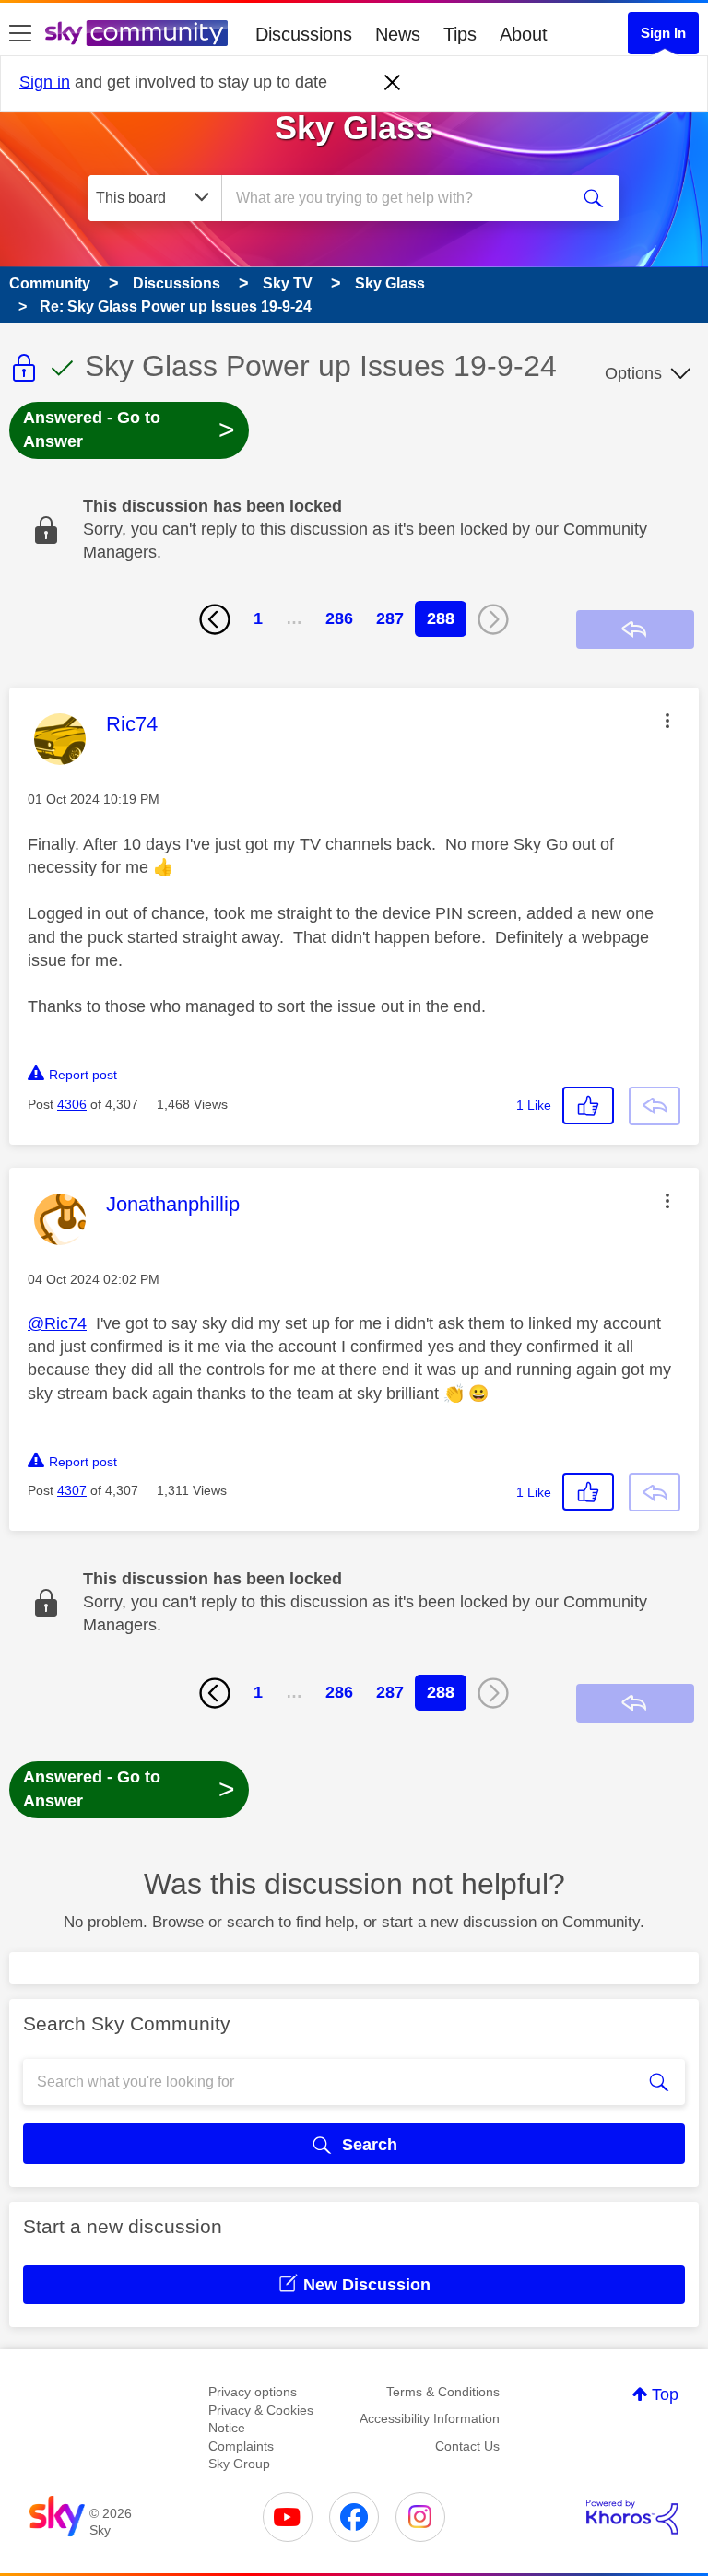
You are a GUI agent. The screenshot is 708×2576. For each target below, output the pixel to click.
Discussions (304, 34)
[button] (667, 721)
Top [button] (665, 2394)
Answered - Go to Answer (129, 429)
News (398, 34)
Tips (460, 34)
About (524, 34)
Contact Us (467, 2446)
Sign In (663, 33)
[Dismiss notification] (393, 83)
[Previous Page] (215, 619)
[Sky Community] (136, 33)
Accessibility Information (430, 2418)
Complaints (241, 2446)
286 (339, 618)
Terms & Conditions (443, 2392)
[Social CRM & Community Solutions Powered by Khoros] (632, 2517)
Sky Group (239, 2464)
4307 (72, 1490)
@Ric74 (57, 1323)
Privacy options (253, 2392)
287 (390, 618)
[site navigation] (20, 34)
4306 (72, 1104)
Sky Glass (354, 128)
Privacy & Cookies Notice (261, 2419)
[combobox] (401, 198)
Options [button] (633, 373)
